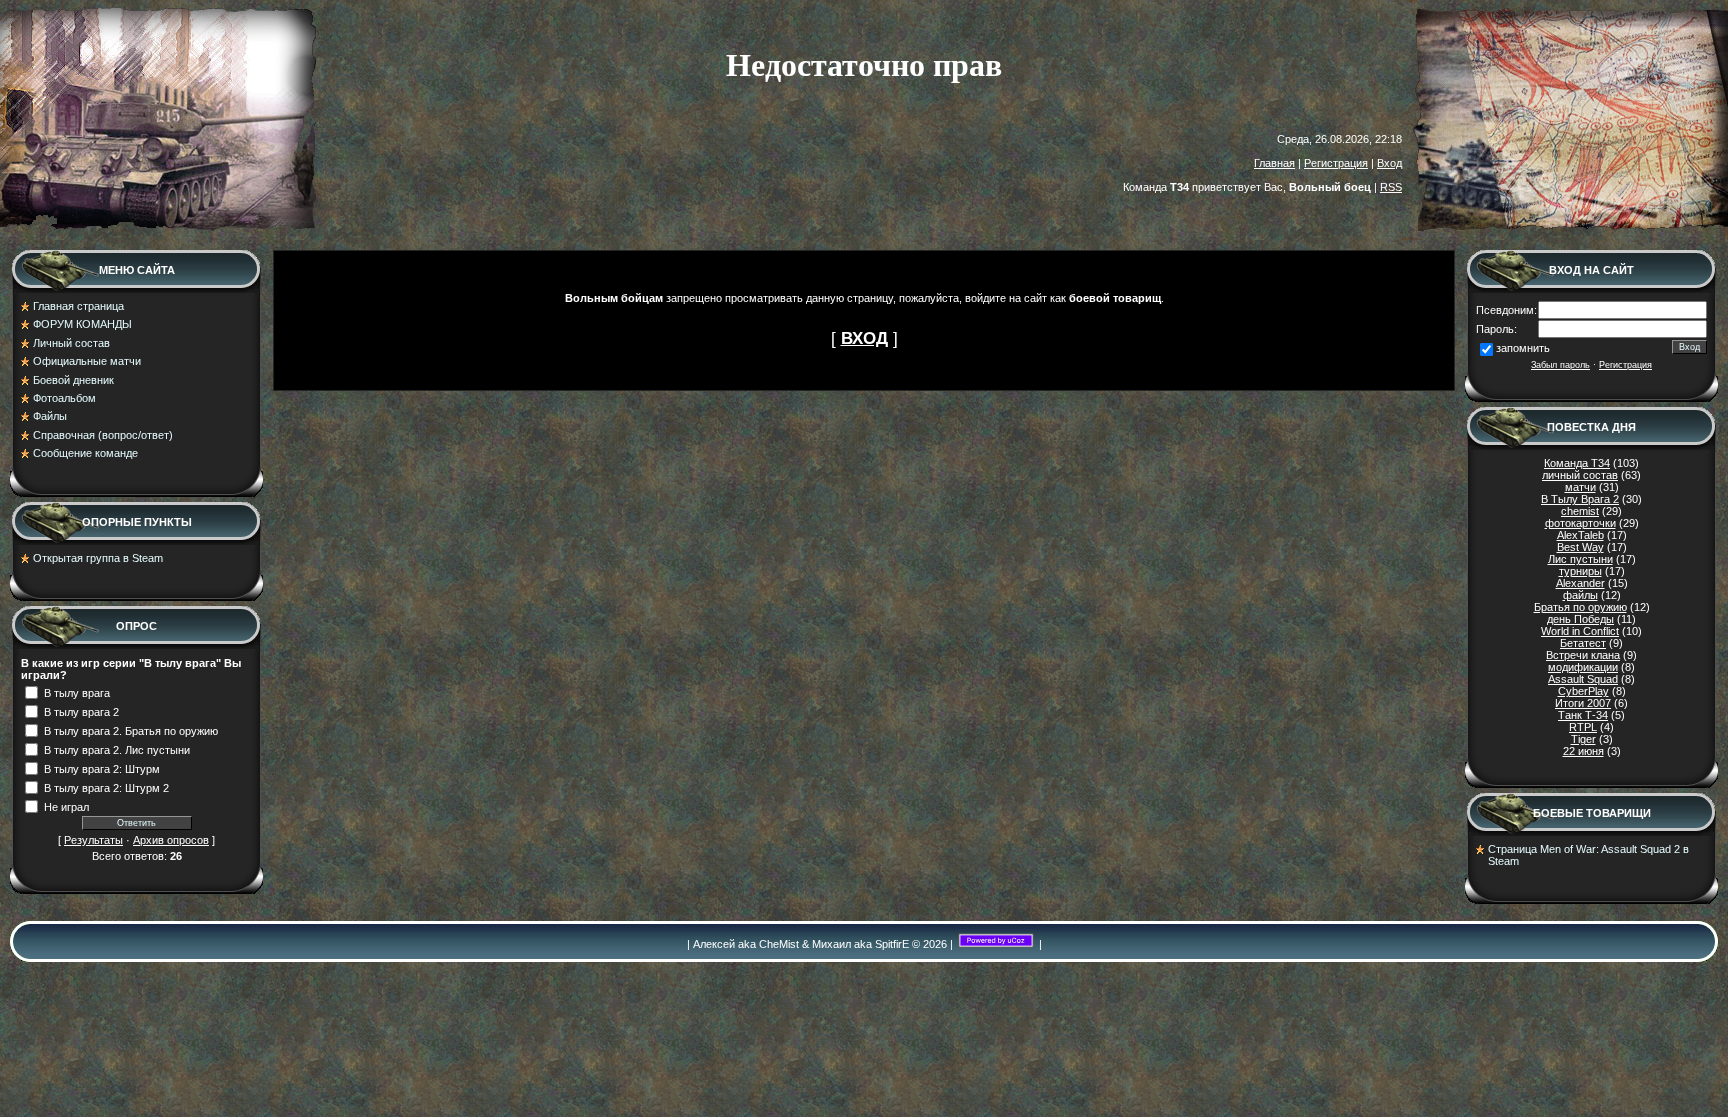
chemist (1580, 511)
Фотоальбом (64, 398)
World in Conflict (1580, 631)
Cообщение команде (85, 453)
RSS (1391, 187)
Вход (1389, 163)
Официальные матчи (87, 361)
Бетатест (1583, 643)
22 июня (1583, 751)
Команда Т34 (1577, 463)
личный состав (1580, 475)
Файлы (50, 416)
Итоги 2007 (1583, 703)
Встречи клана (1583, 655)
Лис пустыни (1580, 559)
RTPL (1583, 727)
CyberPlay (1583, 691)
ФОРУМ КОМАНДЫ (82, 324)
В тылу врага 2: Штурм (102, 768)
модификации (1583, 667)
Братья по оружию (1580, 607)
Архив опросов (171, 840)
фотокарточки (1580, 523)
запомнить (1523, 348)
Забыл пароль (1560, 365)
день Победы (1580, 619)
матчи (1580, 487)
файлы (1580, 595)
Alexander (1580, 583)
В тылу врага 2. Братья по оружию (131, 730)
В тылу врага (77, 692)
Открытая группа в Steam (98, 558)
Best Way (1580, 547)
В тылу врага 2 (81, 711)
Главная (1274, 163)
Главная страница (78, 306)
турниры (1580, 571)
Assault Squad (1583, 679)
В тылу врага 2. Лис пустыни (117, 749)
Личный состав (71, 343)
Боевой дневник (73, 380)
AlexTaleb (1580, 535)
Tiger (1583, 739)
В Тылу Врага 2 (1580, 499)
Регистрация (1336, 163)
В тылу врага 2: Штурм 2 (106, 787)
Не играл (66, 806)
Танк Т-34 (1583, 715)
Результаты (93, 840)
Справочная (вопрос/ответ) (103, 435)
